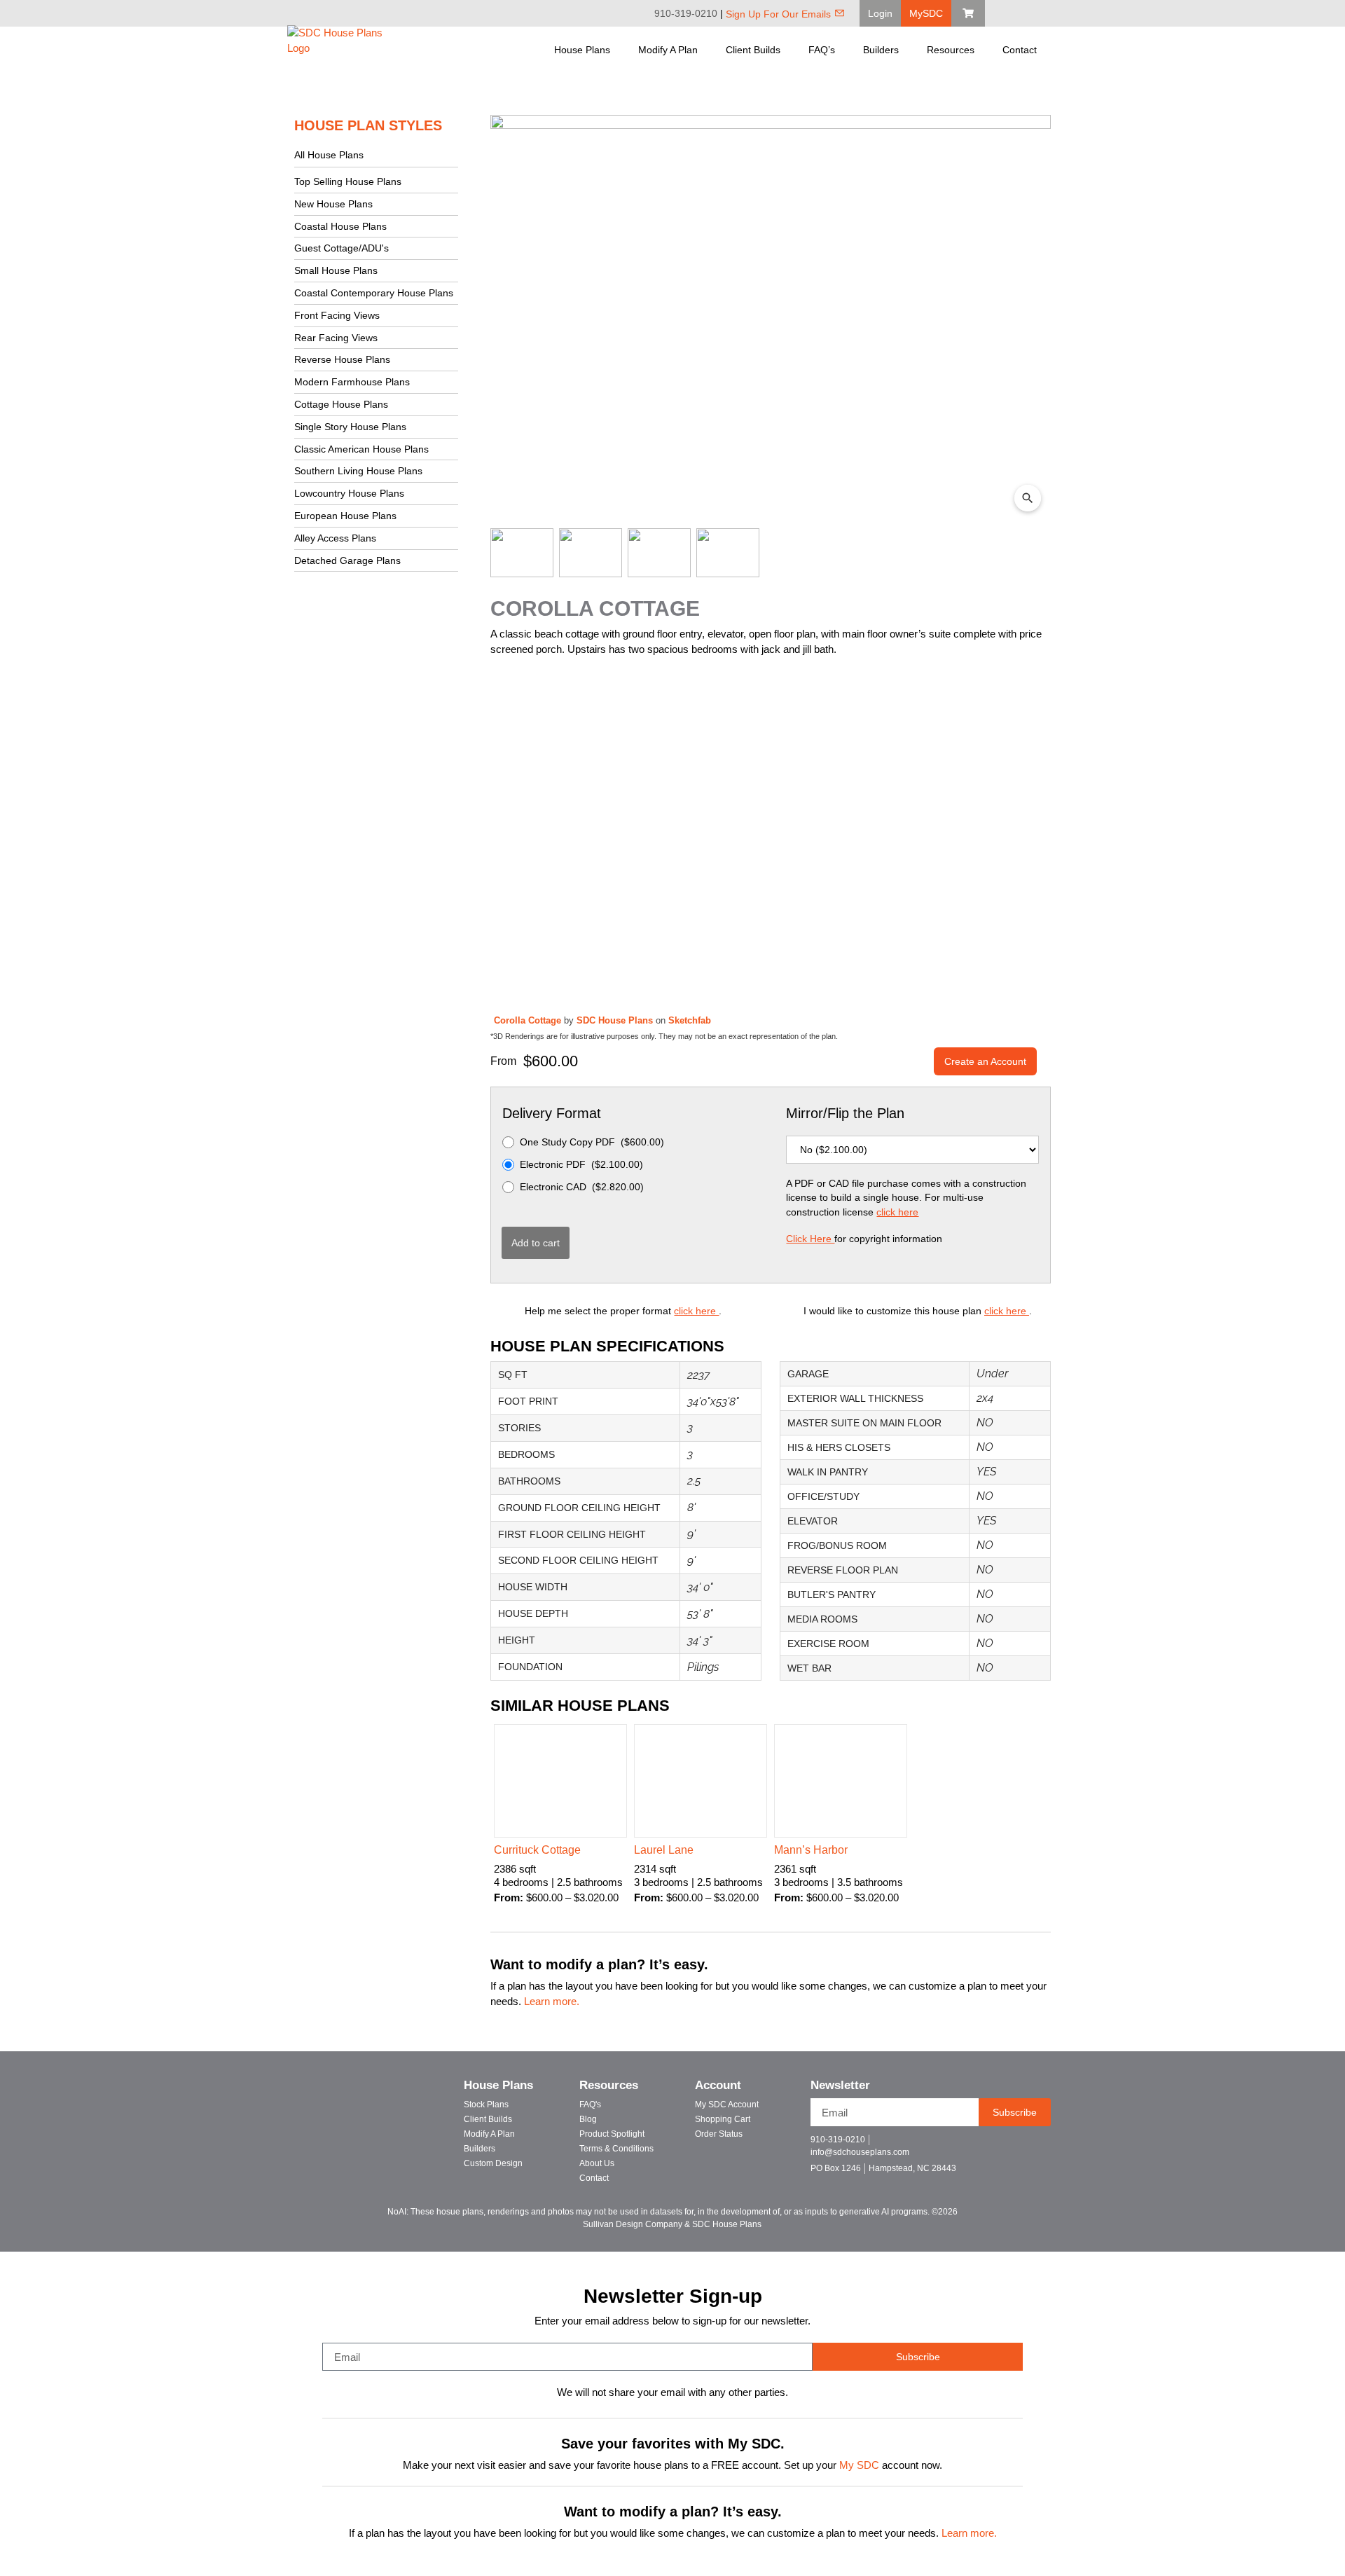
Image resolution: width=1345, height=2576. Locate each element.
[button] (880, 13)
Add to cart (536, 1243)
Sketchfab (690, 1020)
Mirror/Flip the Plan (845, 1113)
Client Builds (753, 50)
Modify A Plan (668, 50)
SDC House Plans (616, 1020)
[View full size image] (771, 318)
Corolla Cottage (529, 1020)
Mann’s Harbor (811, 1850)
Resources (951, 50)
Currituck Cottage (537, 1850)
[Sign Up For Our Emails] (840, 13)
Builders (881, 50)
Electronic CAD (582, 1187)
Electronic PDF (581, 1164)
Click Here (810, 1239)
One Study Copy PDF (592, 1142)
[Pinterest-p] (1033, 2145)
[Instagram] (1048, 13)
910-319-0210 (686, 13)
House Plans (582, 50)
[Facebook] (1009, 13)
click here (897, 1212)
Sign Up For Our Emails (778, 14)
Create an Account (985, 1061)
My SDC (859, 2465)
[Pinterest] (1028, 13)
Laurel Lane (664, 1850)
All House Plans (329, 155)
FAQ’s (822, 50)
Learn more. (552, 2002)
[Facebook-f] (984, 2145)
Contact (1020, 50)
